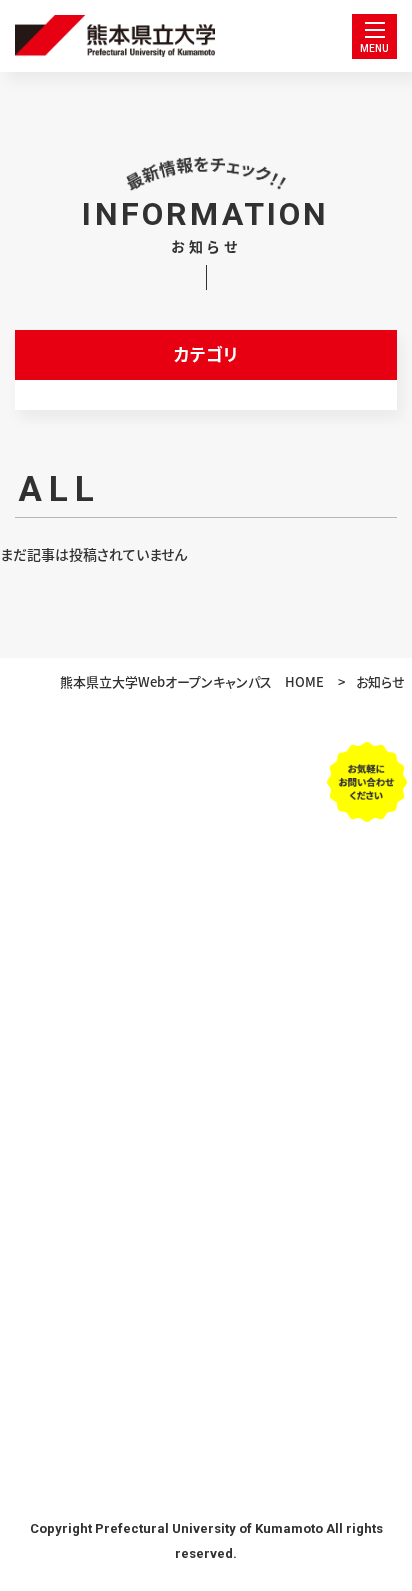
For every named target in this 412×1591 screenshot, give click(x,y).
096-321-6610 (206, 849)
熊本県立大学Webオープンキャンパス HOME (192, 682)
